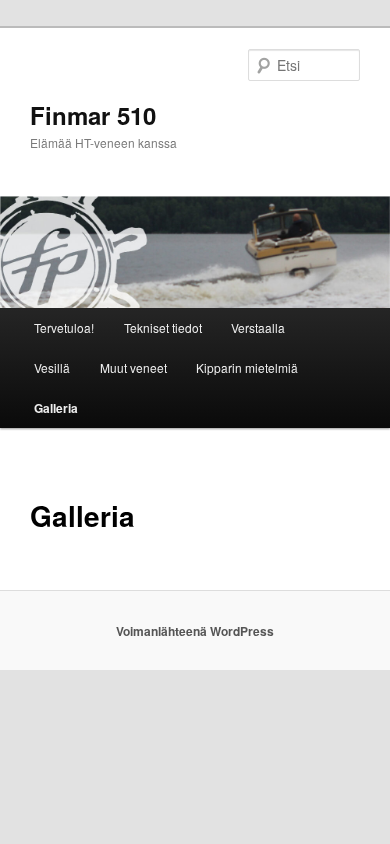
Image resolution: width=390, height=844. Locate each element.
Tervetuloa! (64, 327)
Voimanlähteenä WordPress (195, 631)
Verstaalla (258, 327)
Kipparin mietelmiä (247, 367)
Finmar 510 (93, 115)
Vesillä (52, 367)
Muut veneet (133, 367)
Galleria (56, 408)
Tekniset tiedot (163, 327)
